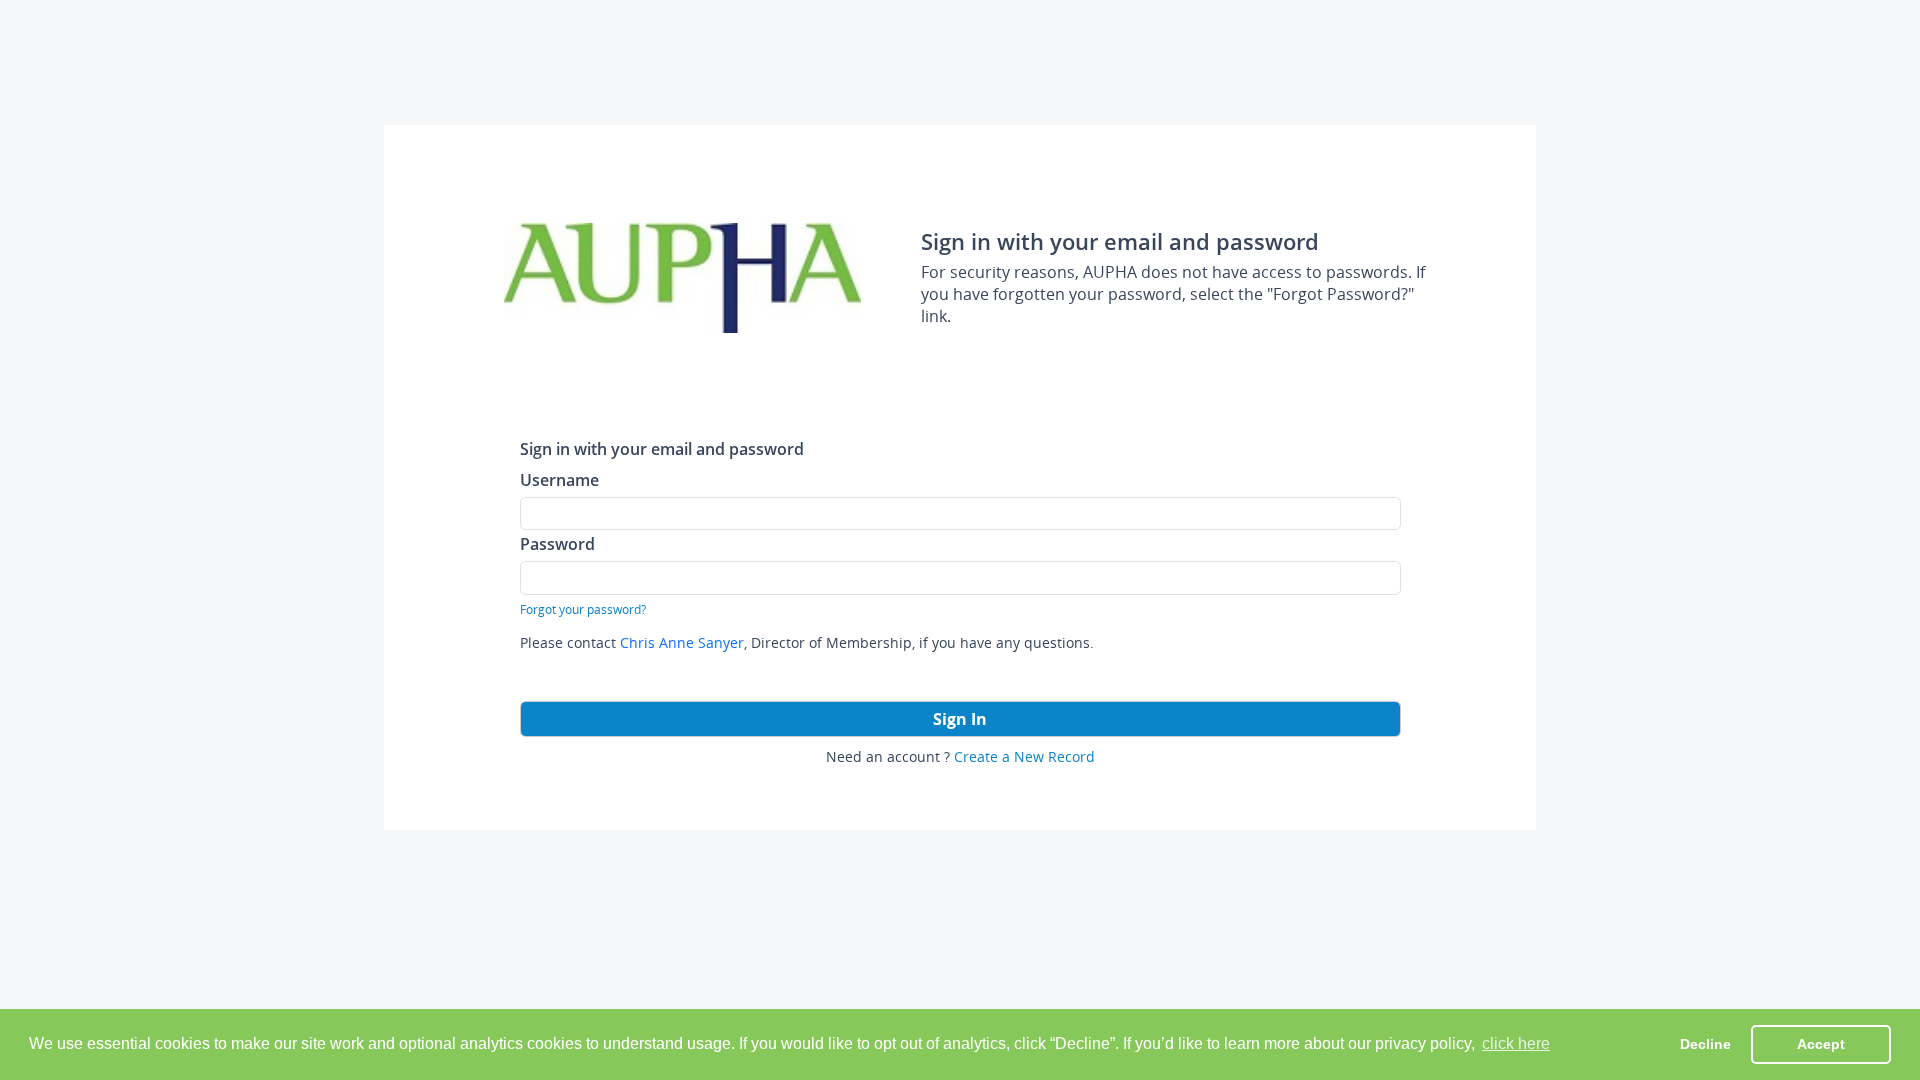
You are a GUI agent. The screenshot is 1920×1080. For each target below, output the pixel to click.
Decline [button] (1705, 1044)
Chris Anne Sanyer (682, 642)
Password (557, 543)
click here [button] (1516, 1043)
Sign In (960, 719)
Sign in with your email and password (662, 448)
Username (559, 479)
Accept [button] (1821, 1044)
